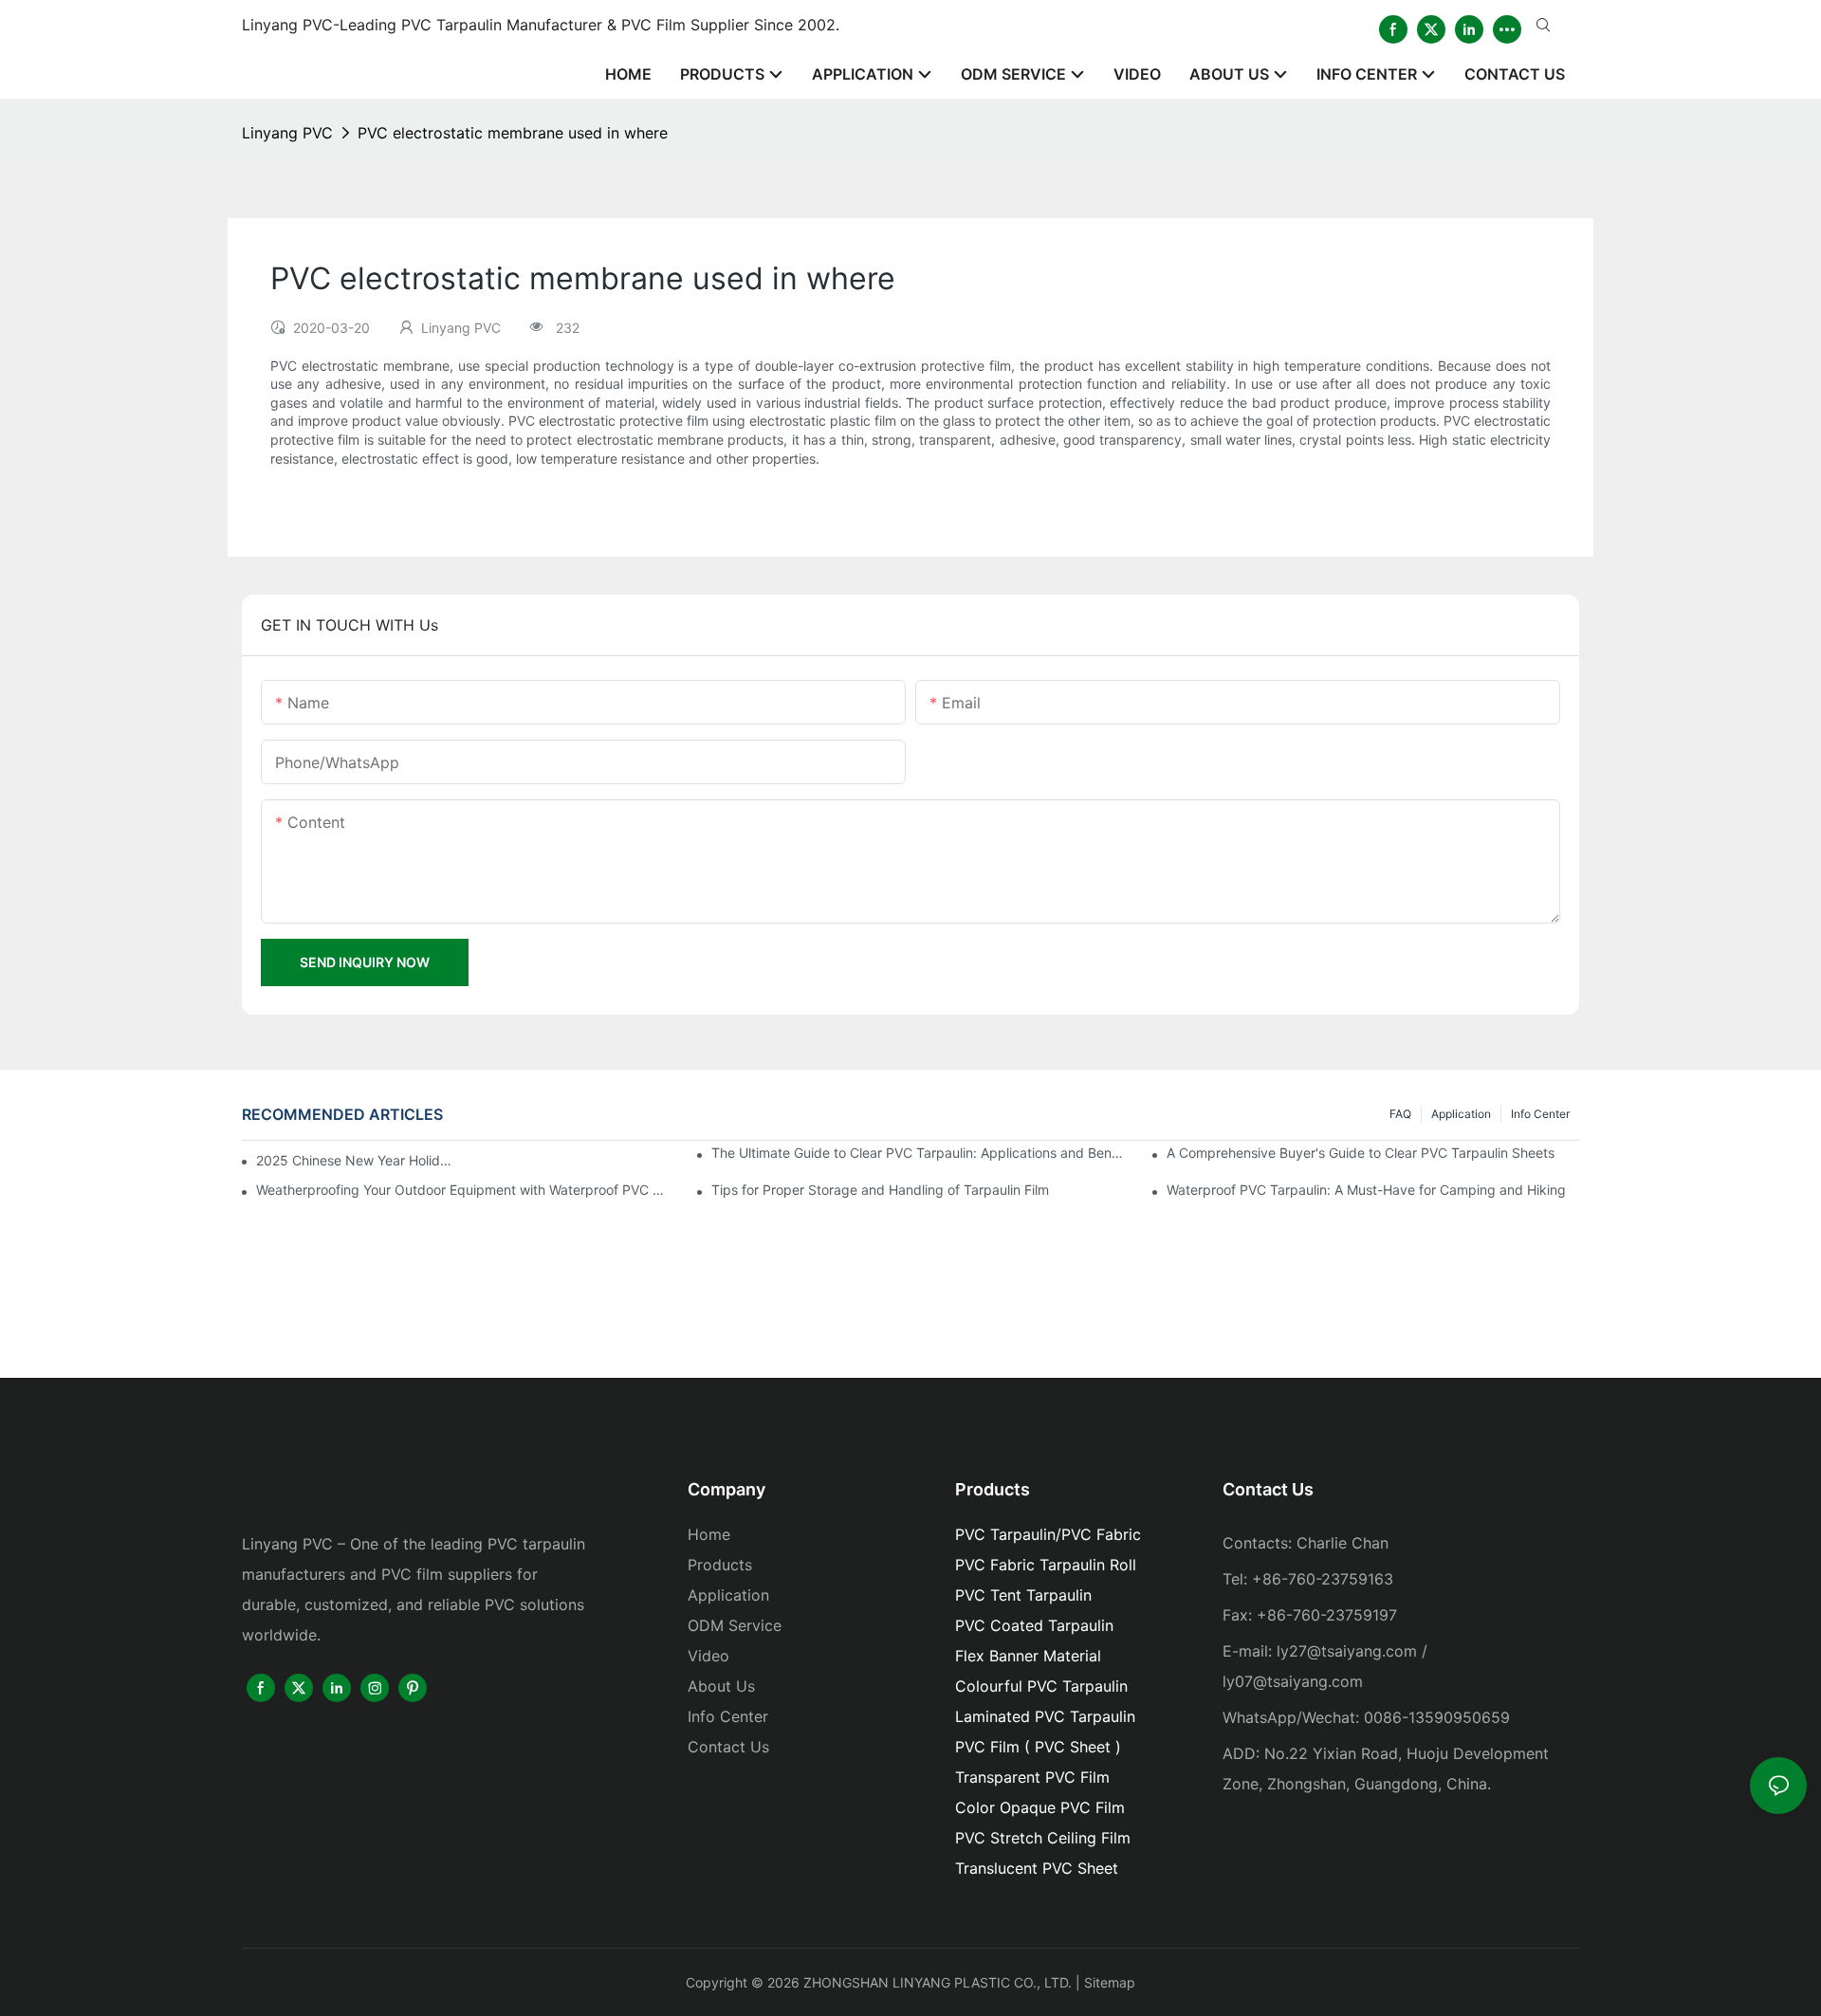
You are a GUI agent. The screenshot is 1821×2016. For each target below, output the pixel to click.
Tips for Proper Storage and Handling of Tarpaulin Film (880, 1190)
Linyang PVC (287, 133)
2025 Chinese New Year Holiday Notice (356, 1160)
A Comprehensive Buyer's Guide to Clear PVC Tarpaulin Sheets (1361, 1153)
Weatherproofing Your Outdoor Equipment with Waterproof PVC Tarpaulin (462, 1190)
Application (1461, 1114)
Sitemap (1110, 1982)
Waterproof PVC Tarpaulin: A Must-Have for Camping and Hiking (1366, 1190)
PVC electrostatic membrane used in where (513, 133)
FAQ (1400, 1114)
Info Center (1540, 1114)
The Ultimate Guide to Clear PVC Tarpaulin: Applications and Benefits (918, 1153)
